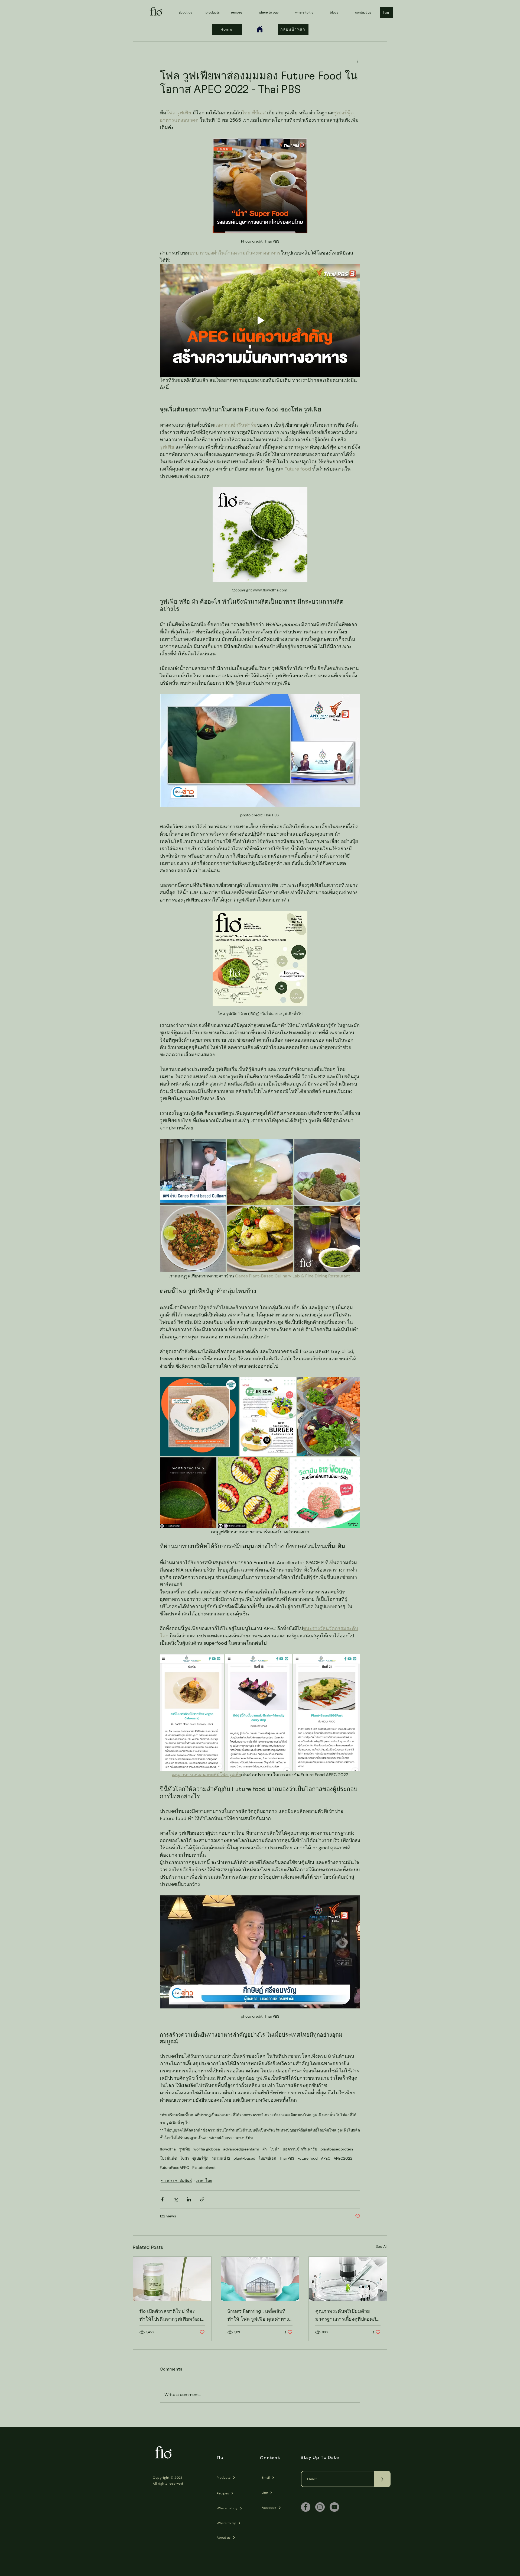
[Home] (260, 29)
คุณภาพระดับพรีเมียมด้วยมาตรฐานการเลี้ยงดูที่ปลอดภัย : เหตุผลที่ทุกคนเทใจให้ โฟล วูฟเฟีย (347, 2316)
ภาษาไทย (204, 2181)
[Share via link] (202, 2199)
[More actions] (357, 61)
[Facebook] (306, 2507)
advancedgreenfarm (241, 2149)
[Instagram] (320, 2507)
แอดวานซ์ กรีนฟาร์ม (300, 2149)
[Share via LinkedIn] (189, 2199)
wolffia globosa (207, 2149)
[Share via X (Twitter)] (176, 2199)
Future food (308, 2158)
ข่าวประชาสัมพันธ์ (176, 2181)
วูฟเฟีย (185, 2149)
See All (381, 2246)
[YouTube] (334, 2507)
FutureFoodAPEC (174, 2168)
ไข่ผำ (185, 2158)
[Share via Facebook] (162, 2199)
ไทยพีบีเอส (267, 2158)
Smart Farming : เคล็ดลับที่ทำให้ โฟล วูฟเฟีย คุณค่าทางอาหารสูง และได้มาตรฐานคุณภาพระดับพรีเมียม (258, 2316)
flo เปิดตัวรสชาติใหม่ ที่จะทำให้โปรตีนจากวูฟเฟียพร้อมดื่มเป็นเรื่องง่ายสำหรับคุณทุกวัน (170, 2316)
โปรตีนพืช (168, 2158)
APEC (326, 2158)
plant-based (244, 2158)
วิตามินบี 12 (221, 2158)
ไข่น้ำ (275, 2149)
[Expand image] (193, 1172)
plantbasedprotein (337, 2149)
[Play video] (260, 320)
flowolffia (168, 2149)
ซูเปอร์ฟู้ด (200, 2158)
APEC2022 (343, 2158)
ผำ (265, 2149)
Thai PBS (287, 2158)
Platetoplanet (204, 2168)
